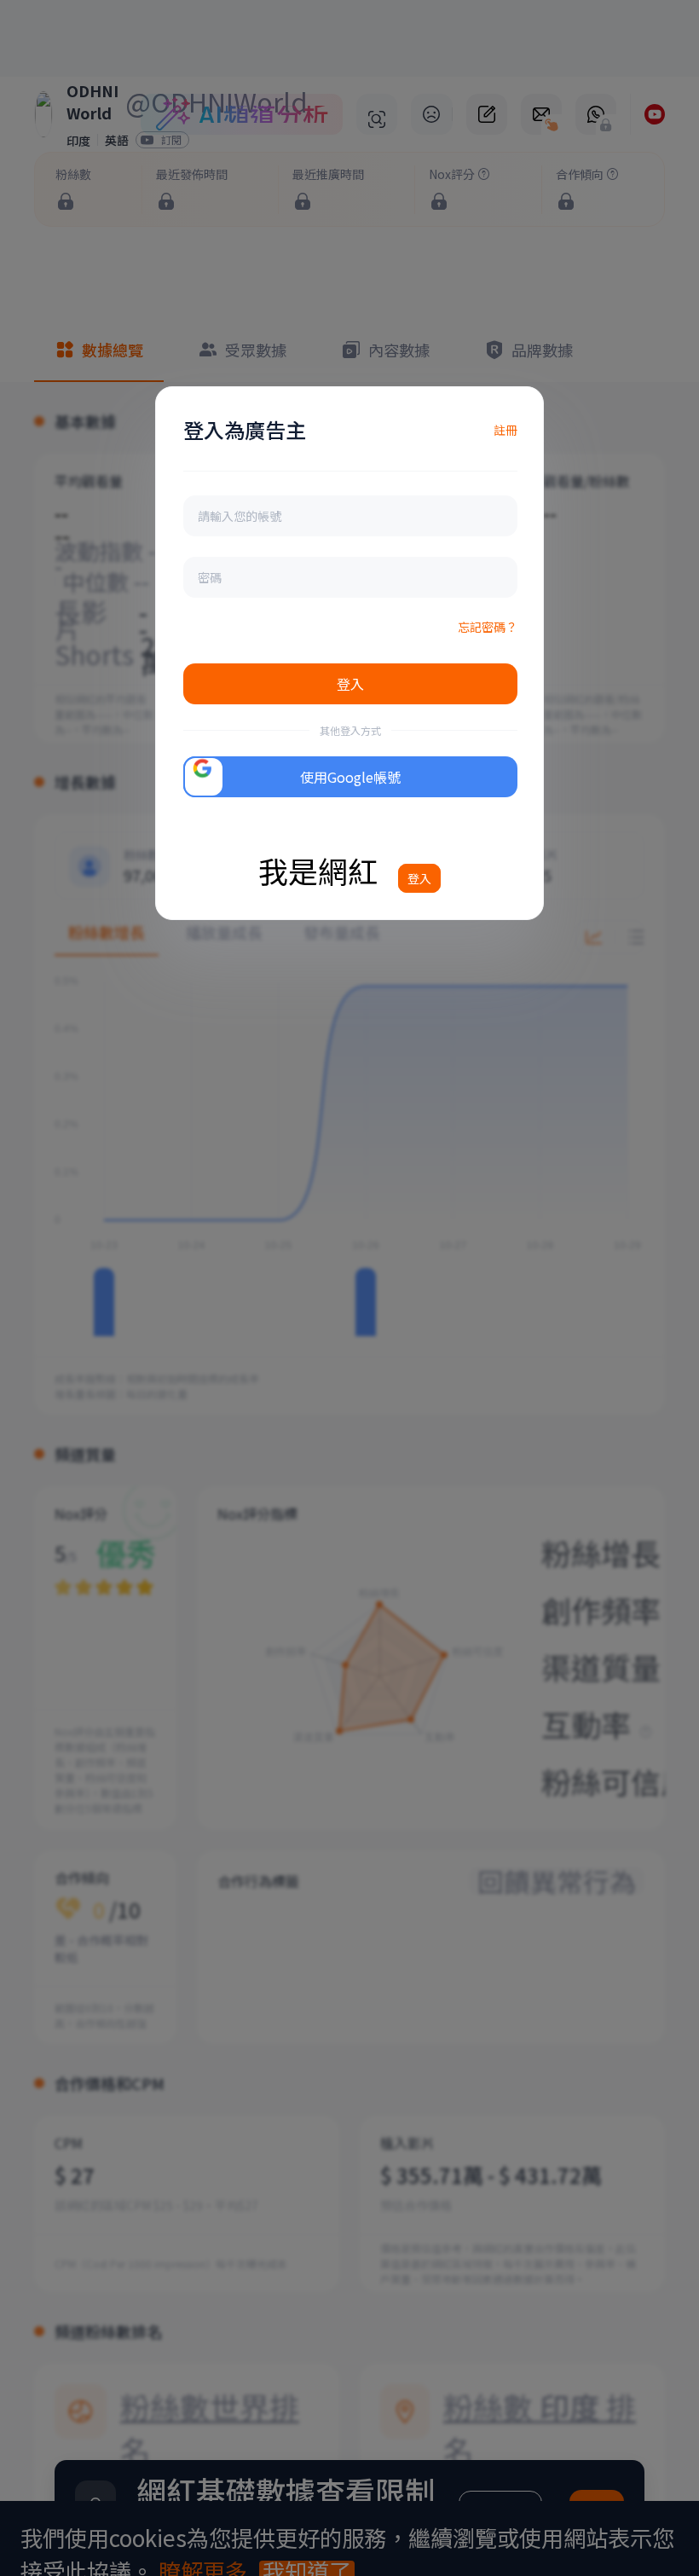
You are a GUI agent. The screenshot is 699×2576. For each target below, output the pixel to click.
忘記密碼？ (488, 627)
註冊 (505, 430)
